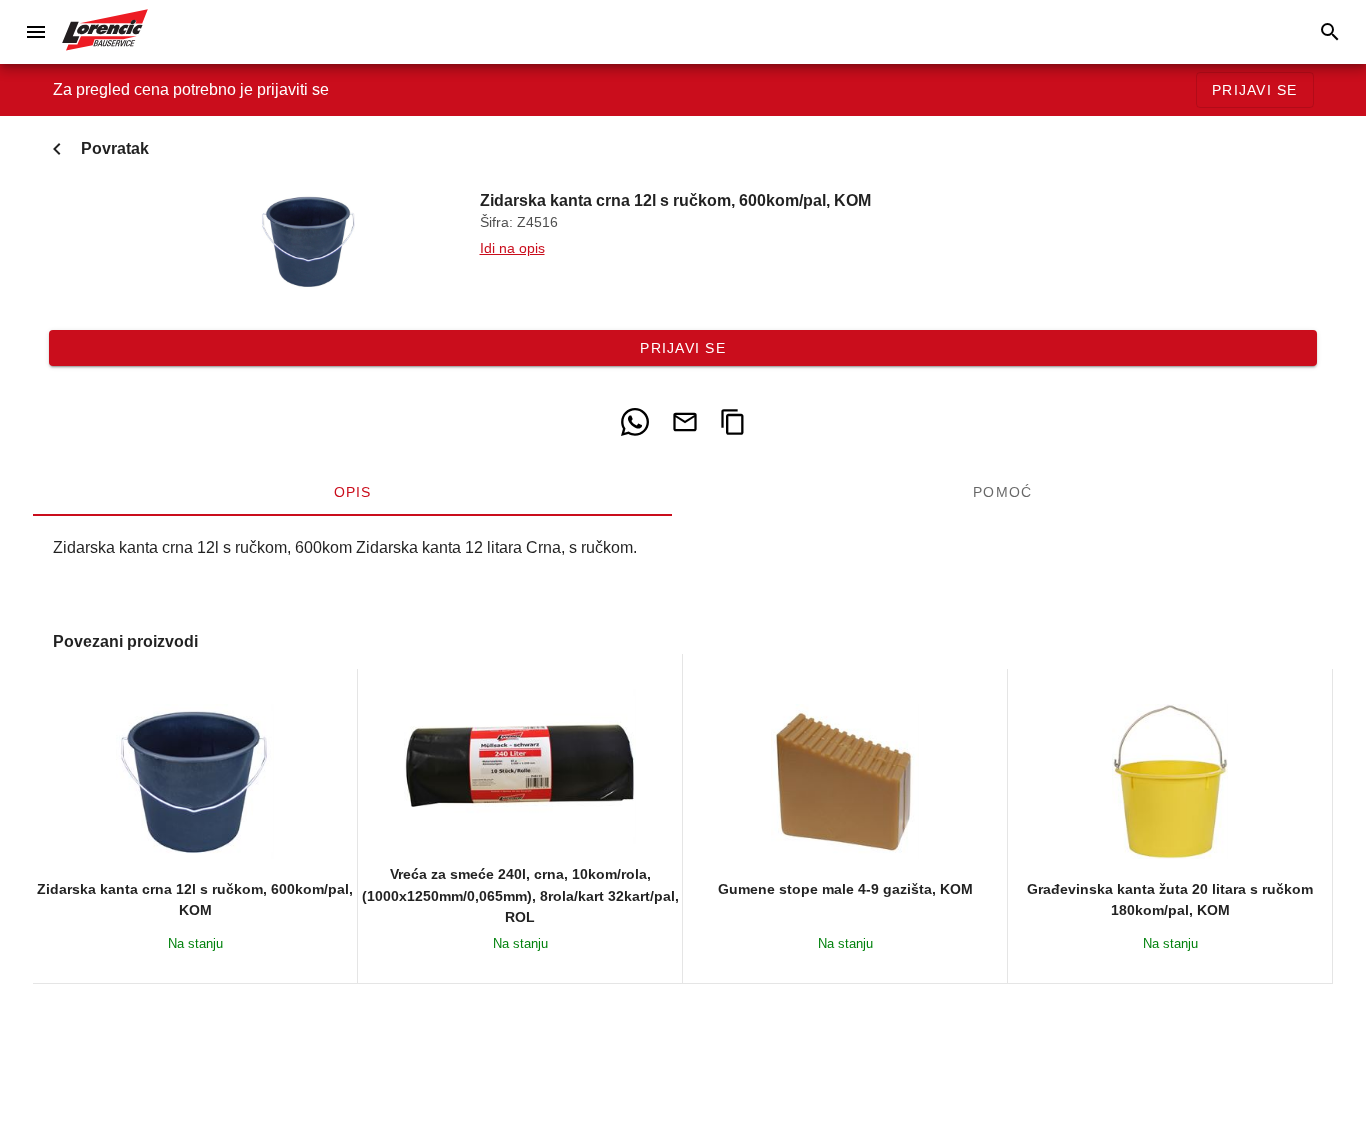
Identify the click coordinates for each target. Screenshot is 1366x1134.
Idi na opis (512, 248)
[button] (36, 32)
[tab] (352, 492)
